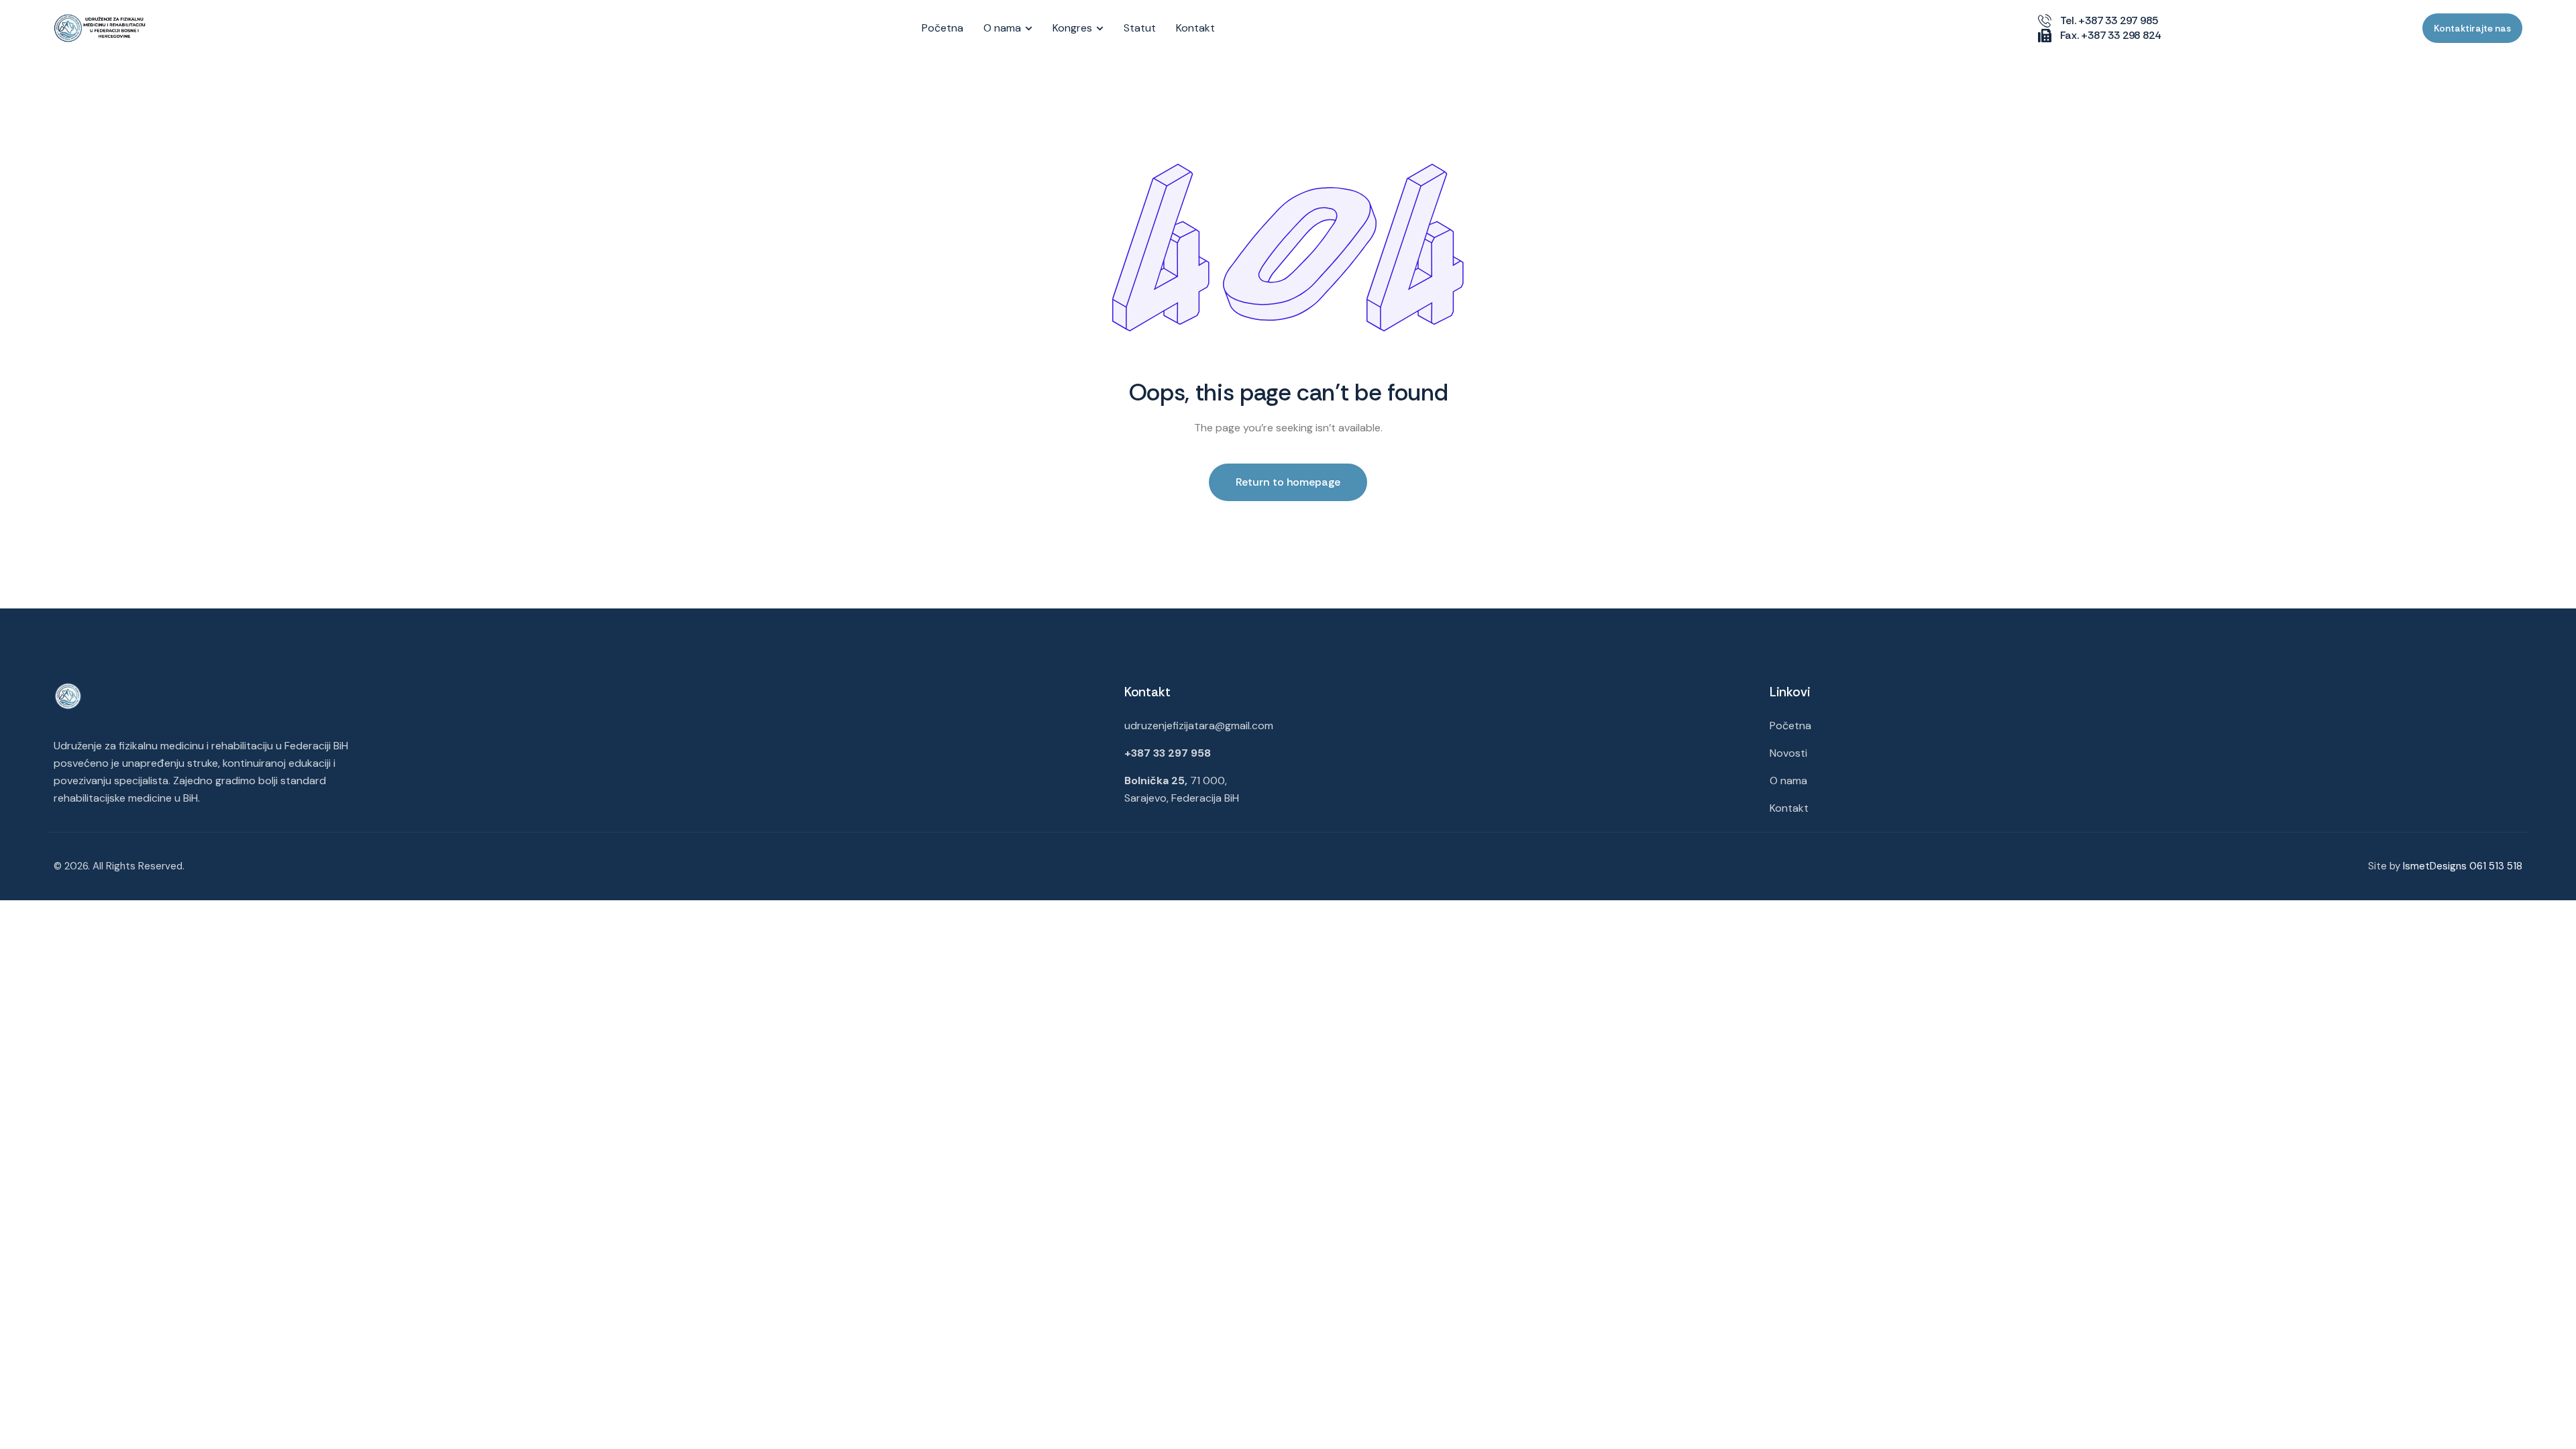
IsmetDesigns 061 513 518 (2463, 866)
